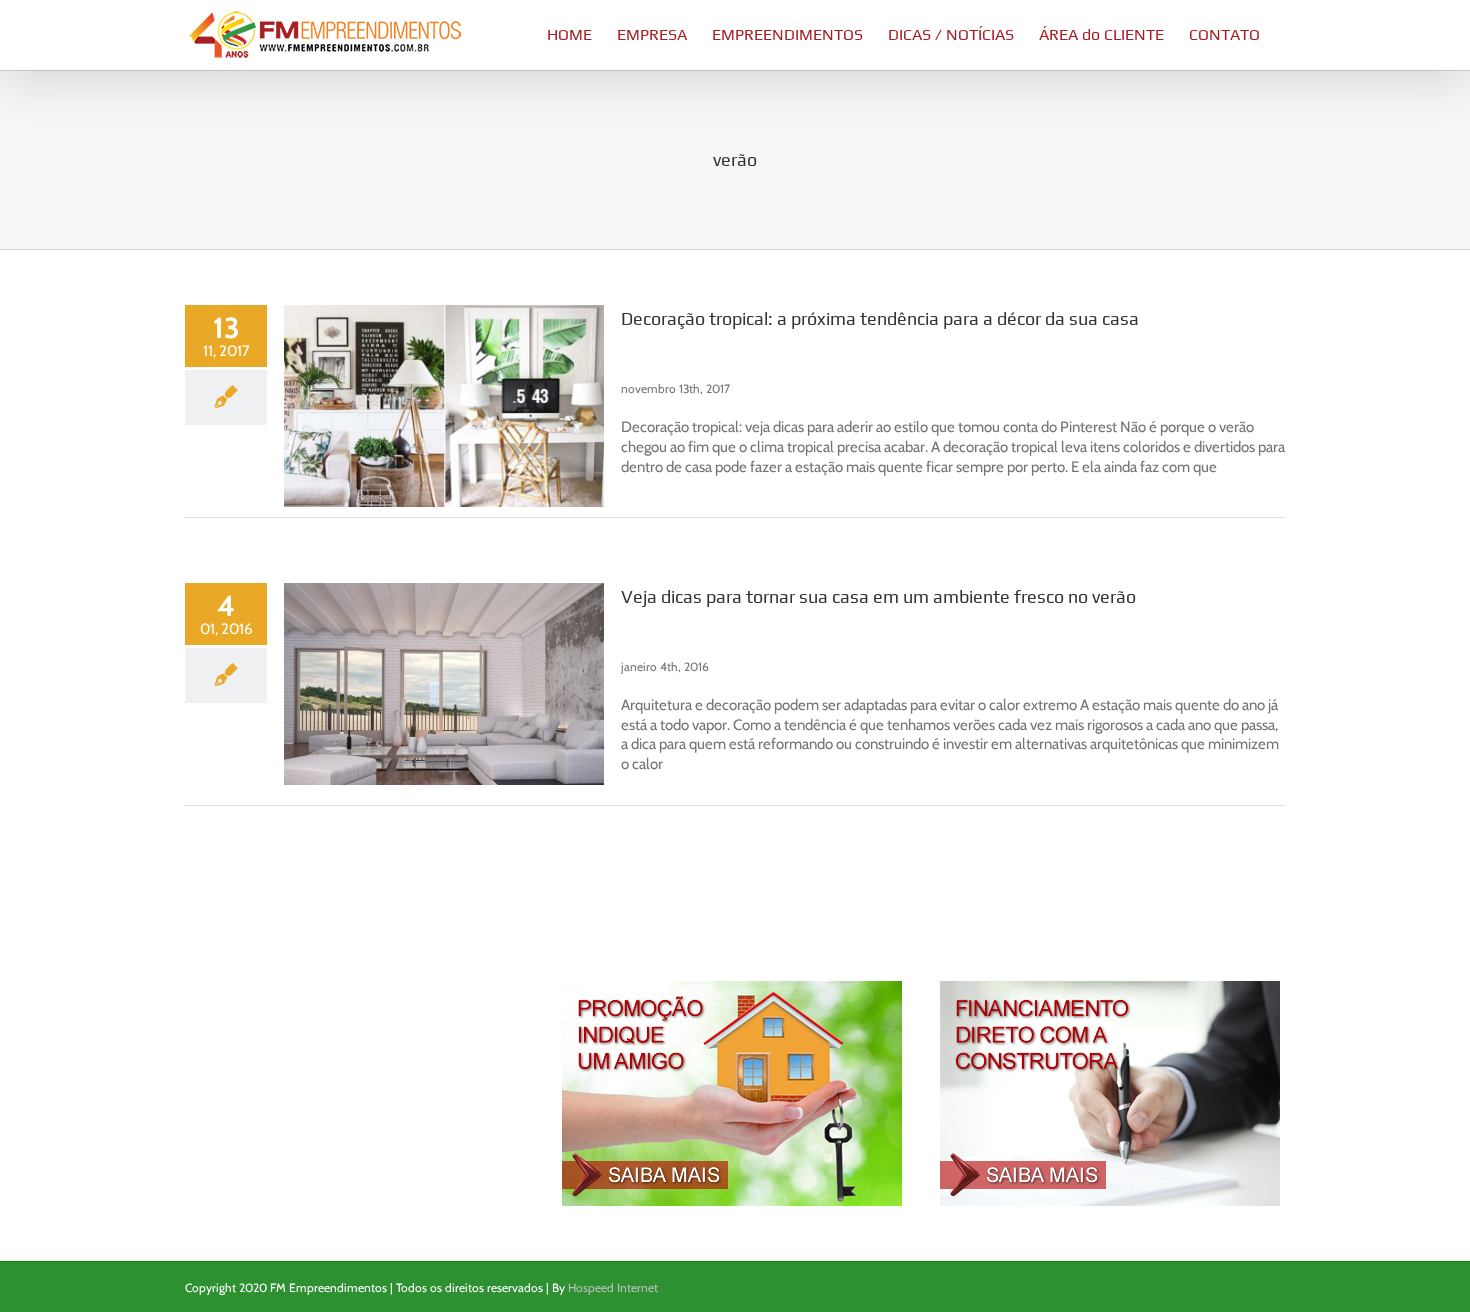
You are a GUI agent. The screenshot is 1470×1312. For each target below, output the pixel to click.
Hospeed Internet (613, 1287)
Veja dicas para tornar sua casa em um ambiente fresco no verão (878, 596)
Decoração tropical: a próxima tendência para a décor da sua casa (880, 318)
